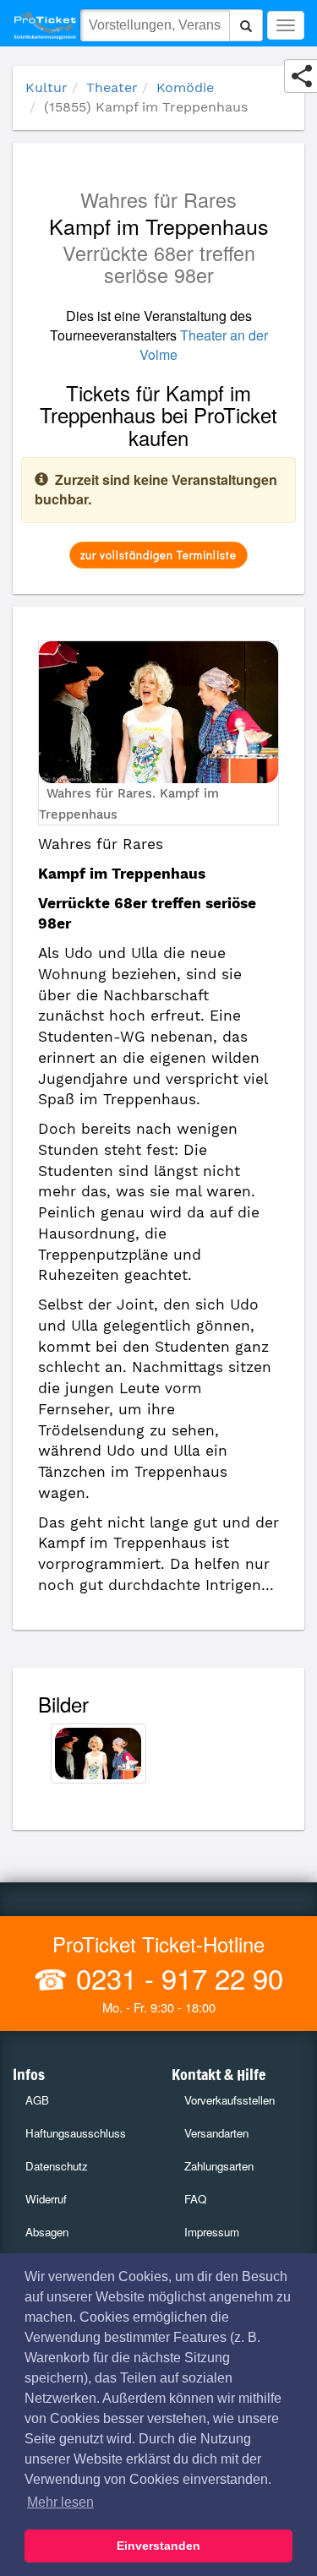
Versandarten (216, 2133)
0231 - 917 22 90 (176, 1977)
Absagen (47, 2232)
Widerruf (46, 2199)
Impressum (212, 2232)
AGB (37, 2100)
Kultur (46, 87)
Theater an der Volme (204, 345)
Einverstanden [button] (158, 2546)
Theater (112, 87)
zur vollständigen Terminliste (158, 555)
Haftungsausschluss (76, 2133)
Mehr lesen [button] (60, 2502)
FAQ (195, 2199)
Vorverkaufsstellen (230, 2100)
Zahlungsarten (219, 2166)
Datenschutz (57, 2166)
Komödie (185, 87)
